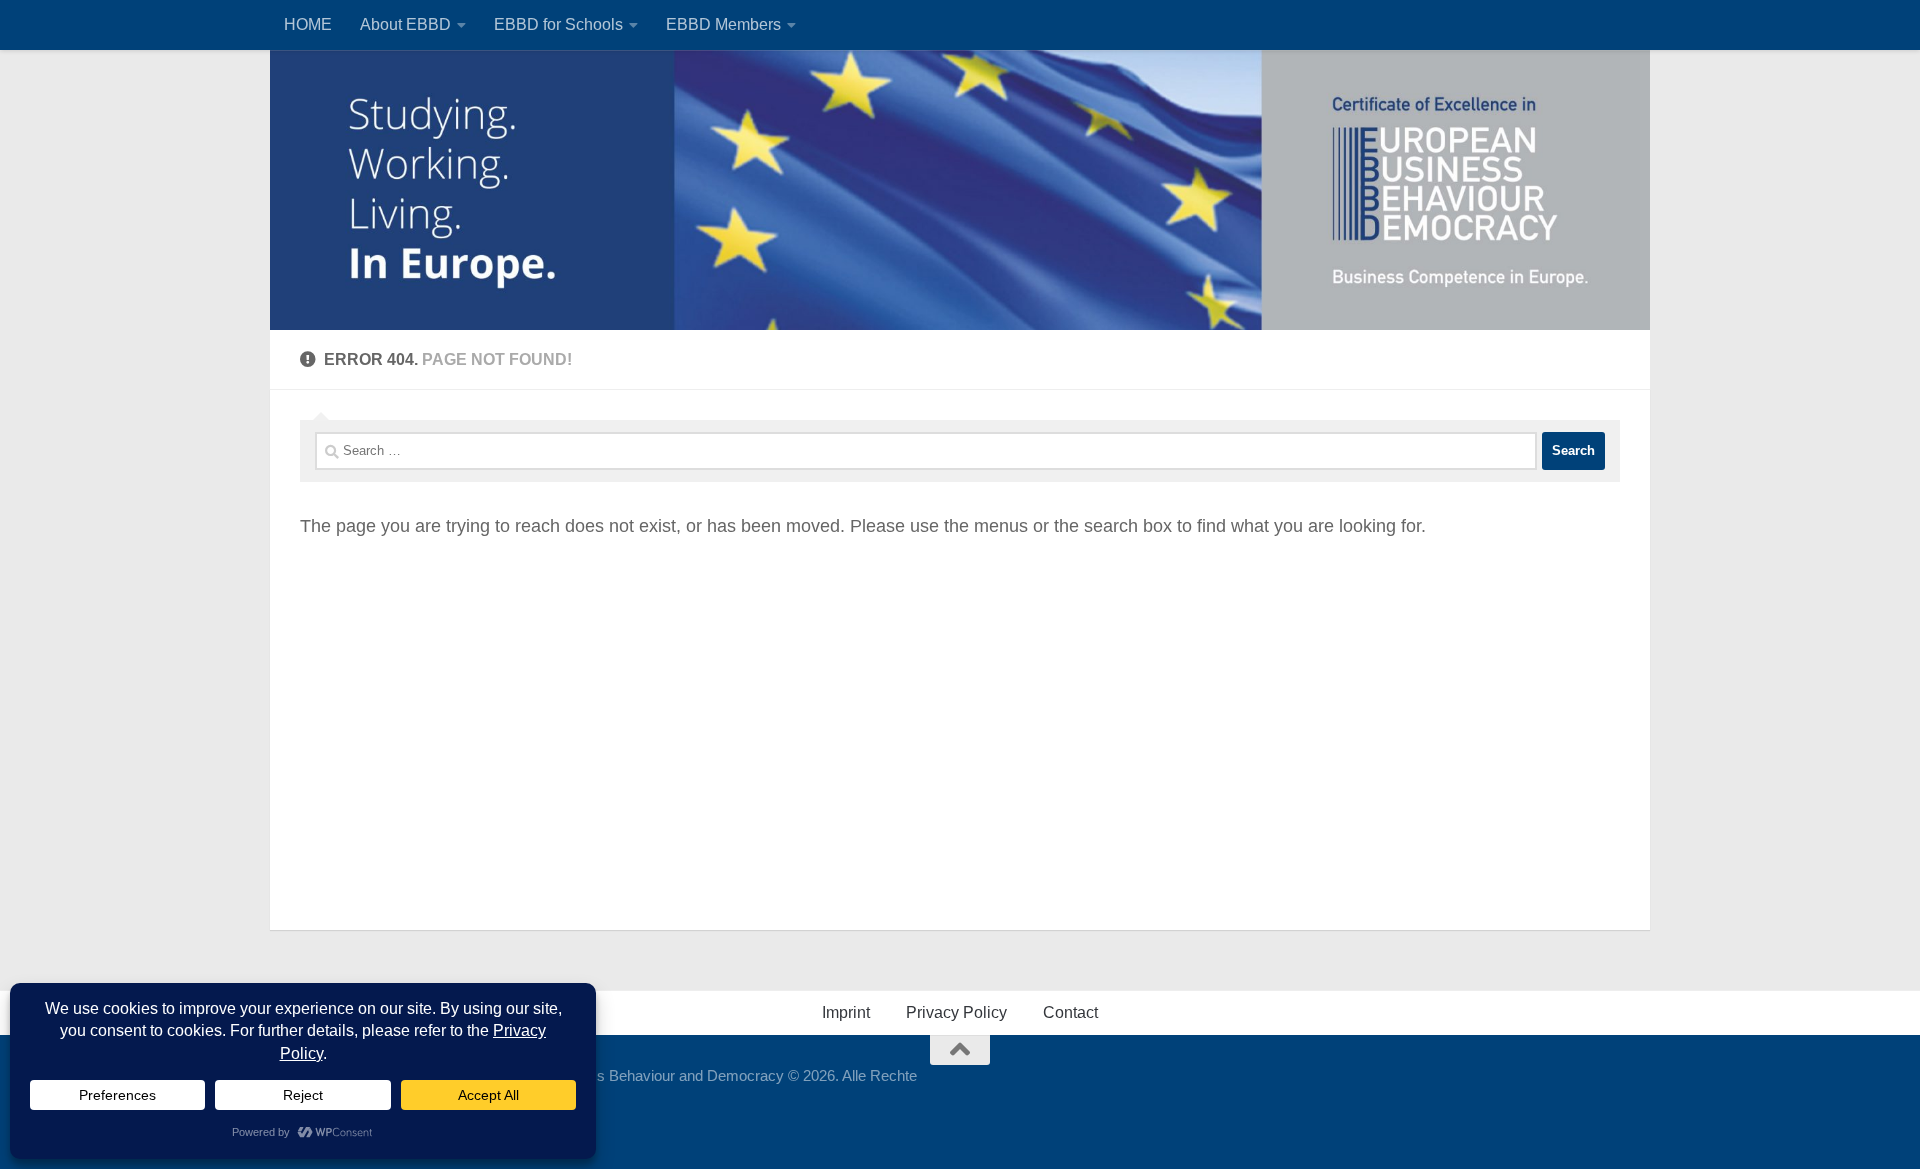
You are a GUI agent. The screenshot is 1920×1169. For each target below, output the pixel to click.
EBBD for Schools (558, 24)
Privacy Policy (956, 1012)
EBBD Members (723, 24)
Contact (1070, 1012)
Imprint (846, 1012)
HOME (308, 24)
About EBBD (405, 24)
